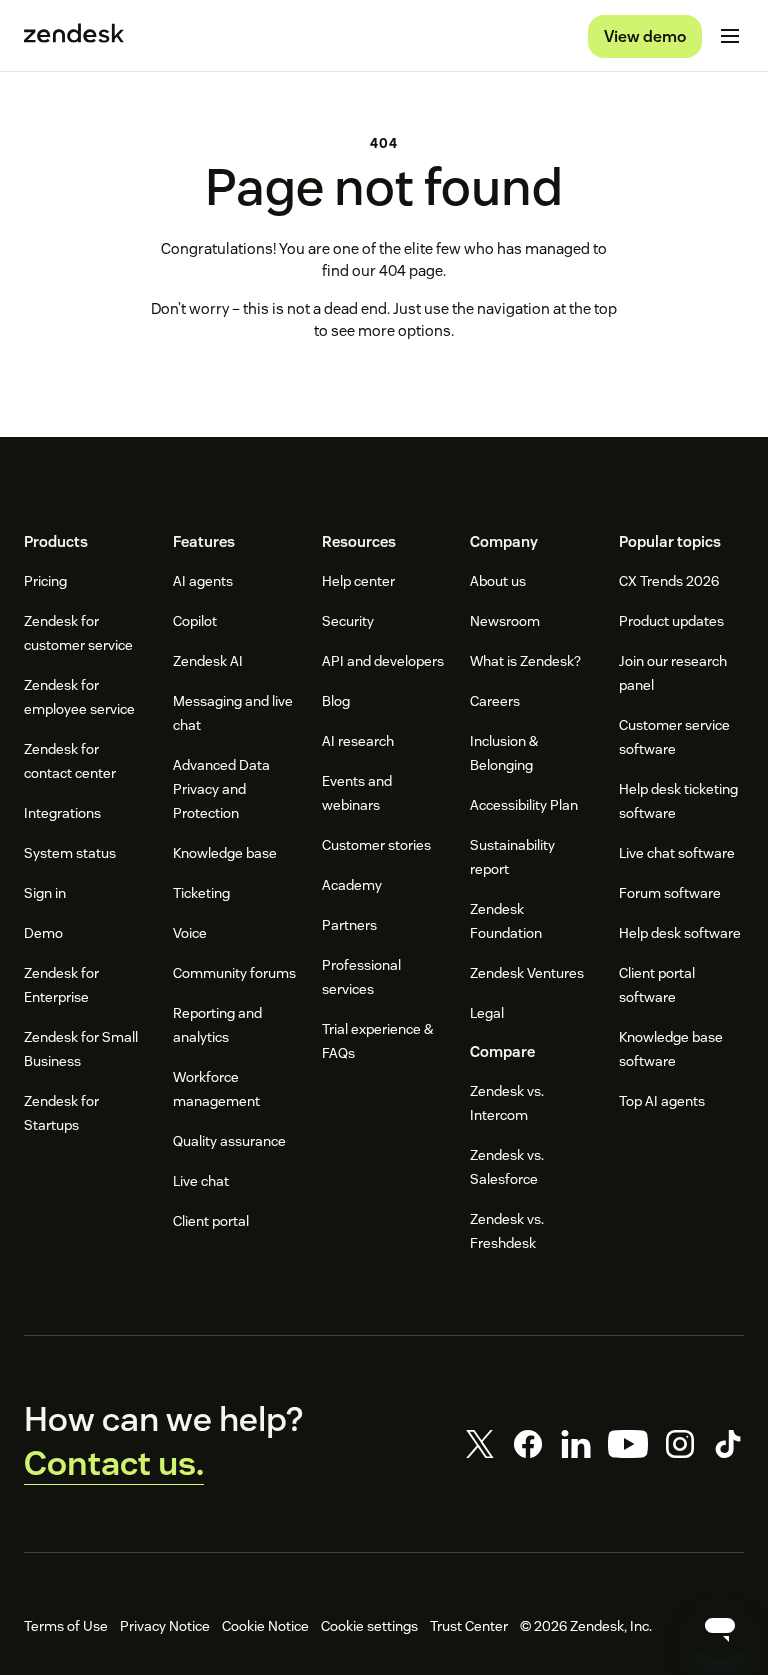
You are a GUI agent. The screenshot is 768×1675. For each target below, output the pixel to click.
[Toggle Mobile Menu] (730, 36)
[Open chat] (720, 1627)
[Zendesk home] (74, 36)
